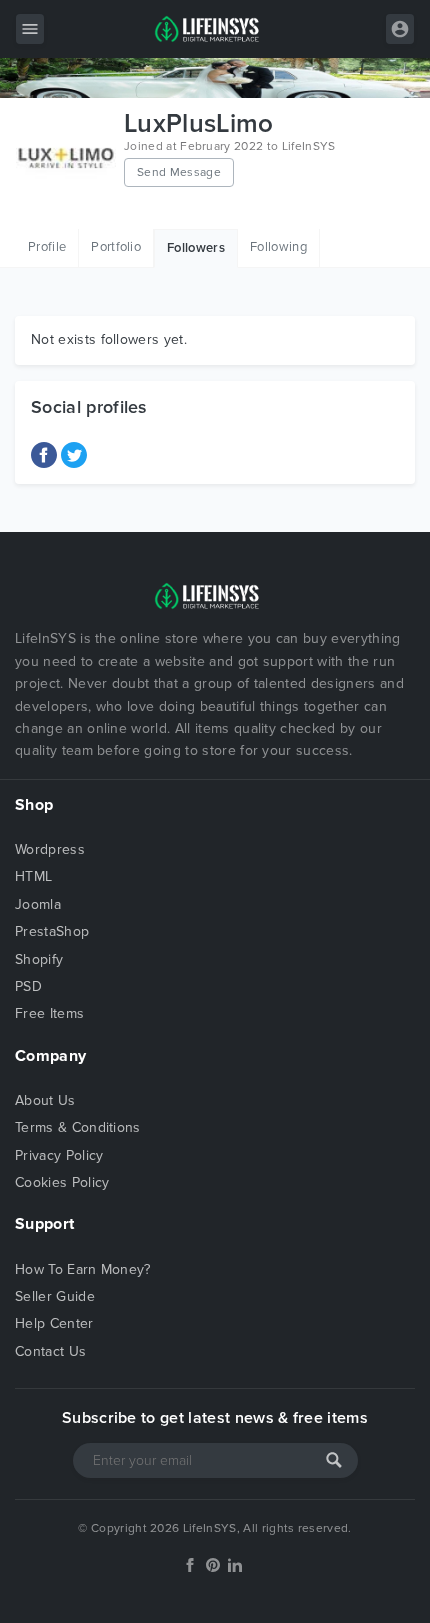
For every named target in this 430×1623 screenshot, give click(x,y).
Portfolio (116, 247)
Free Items (49, 1013)
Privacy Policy (59, 1155)
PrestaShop (52, 931)
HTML (33, 876)
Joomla (38, 904)
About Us (45, 1100)
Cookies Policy (62, 1182)
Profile (47, 247)
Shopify (39, 959)
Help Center (54, 1323)
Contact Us (50, 1351)
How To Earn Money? (83, 1269)
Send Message (179, 172)
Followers (196, 248)
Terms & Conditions (78, 1127)
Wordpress (50, 849)
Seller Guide (55, 1296)
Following (278, 247)
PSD (28, 986)
